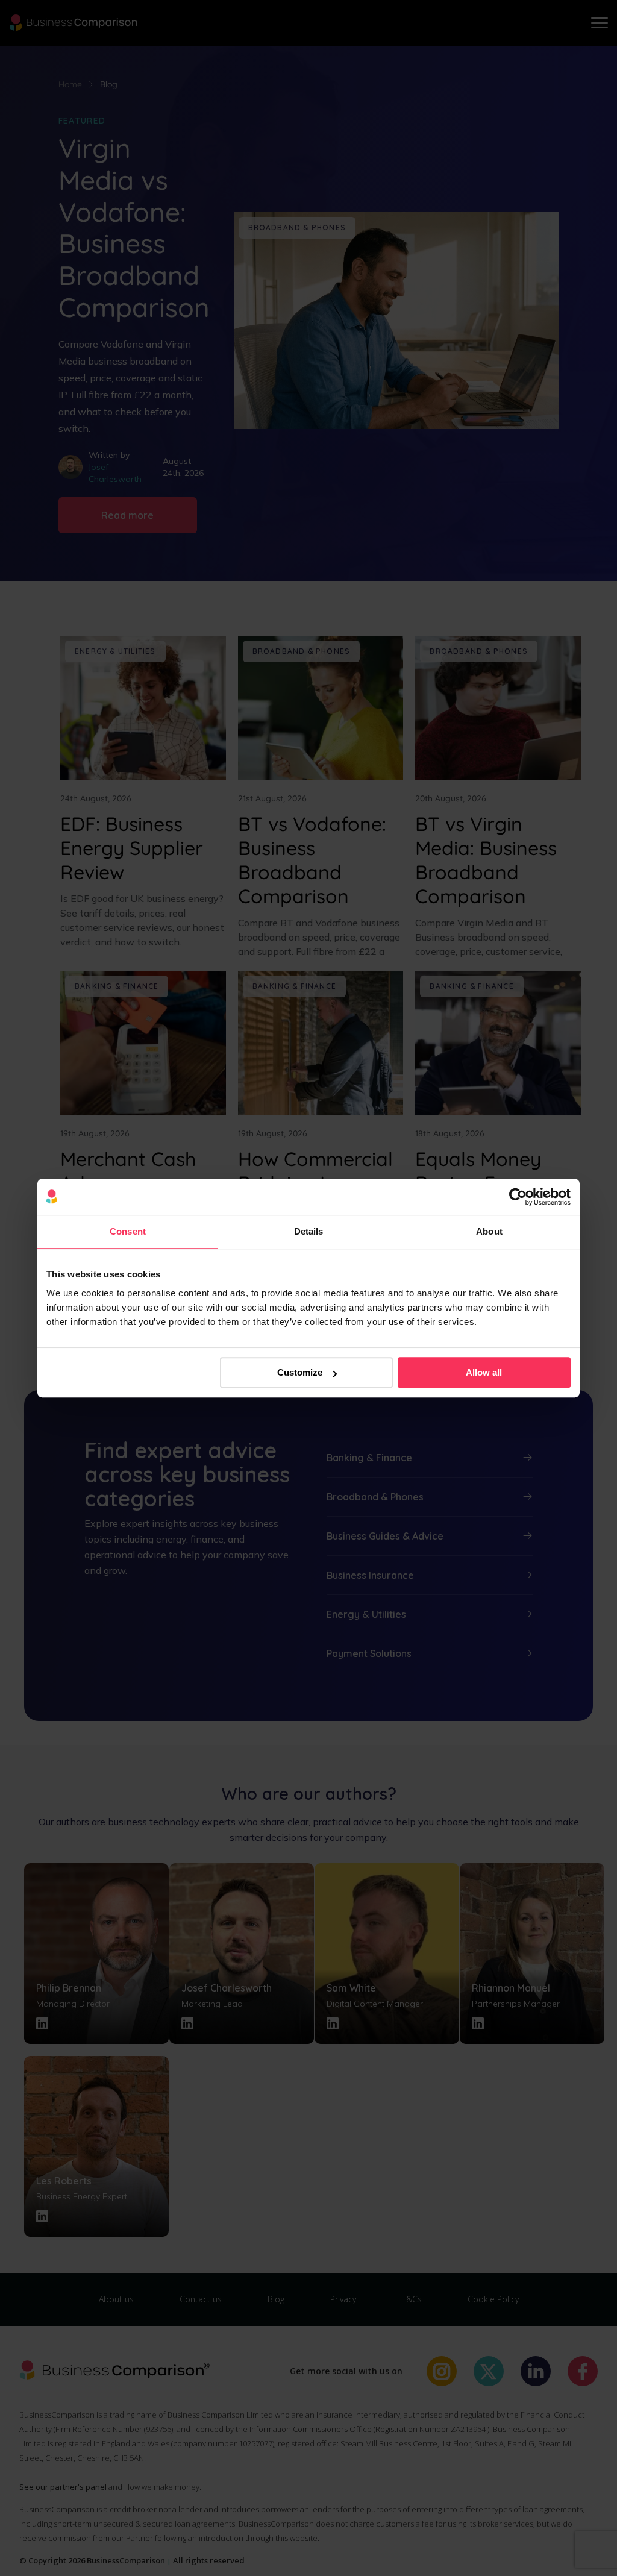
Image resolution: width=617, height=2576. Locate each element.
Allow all (484, 1372)
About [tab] (489, 1231)
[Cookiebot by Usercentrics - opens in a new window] (518, 1197)
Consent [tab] (128, 1231)
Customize (300, 1372)
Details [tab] (309, 1231)
